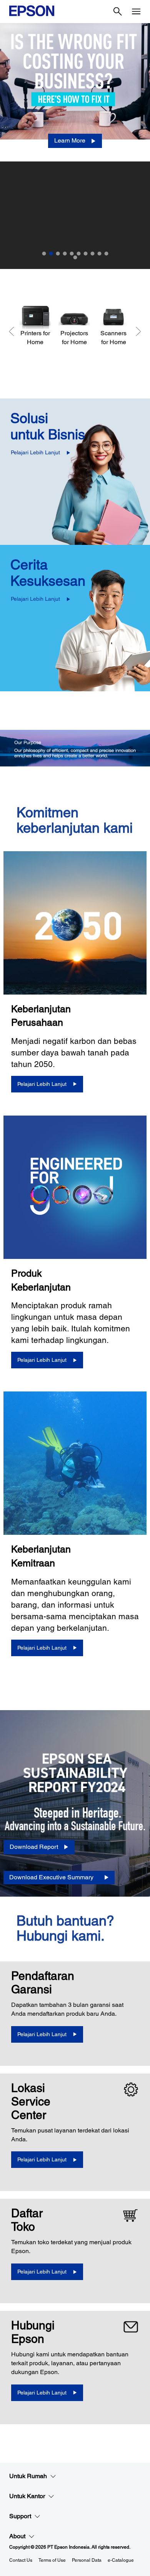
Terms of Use (52, 2560)
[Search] (118, 12)
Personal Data (87, 2560)
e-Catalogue (121, 2560)
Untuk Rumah (28, 2476)
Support (20, 2516)
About (17, 2536)
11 (75, 257)
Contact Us (21, 2560)
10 (106, 254)
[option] (75, 146)
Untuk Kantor (27, 2496)
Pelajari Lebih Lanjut (35, 452)
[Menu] (136, 12)
